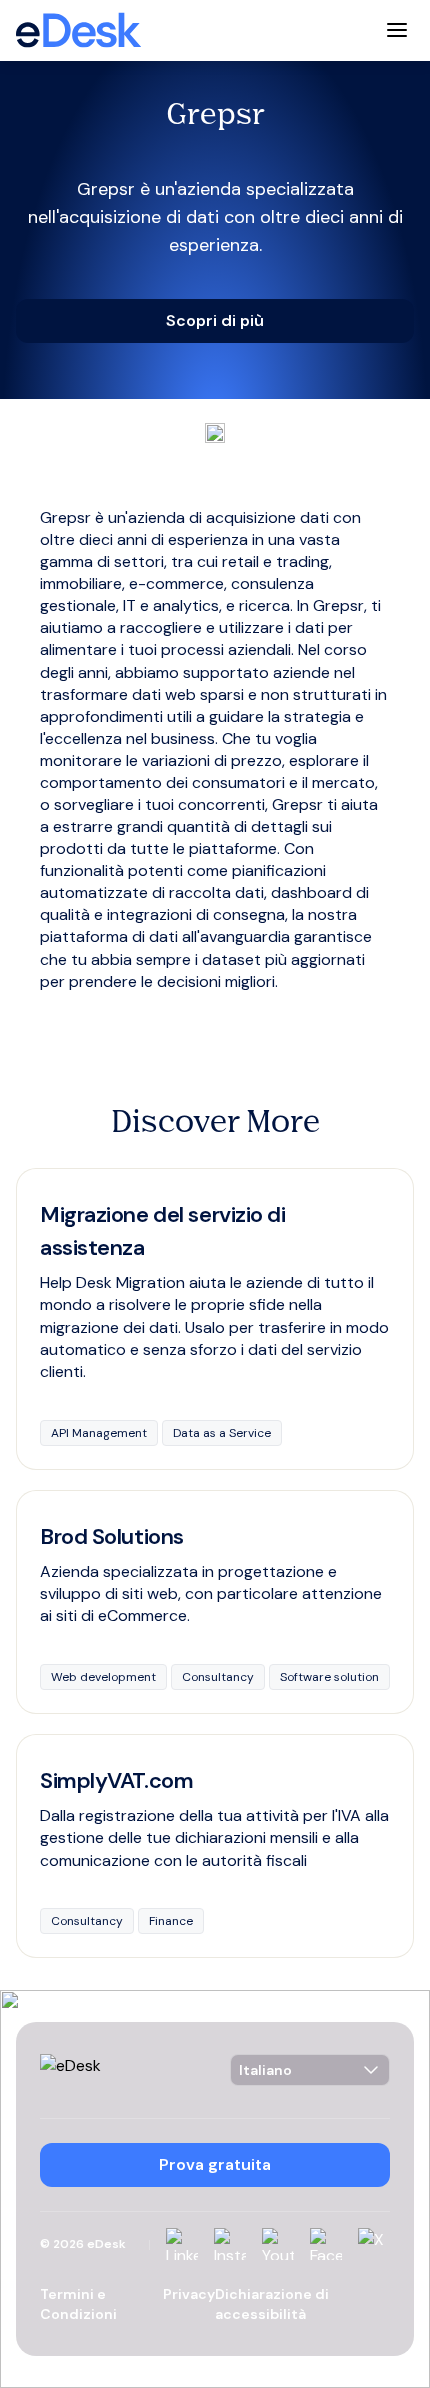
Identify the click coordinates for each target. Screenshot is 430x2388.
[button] (215, 321)
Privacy (189, 2294)
